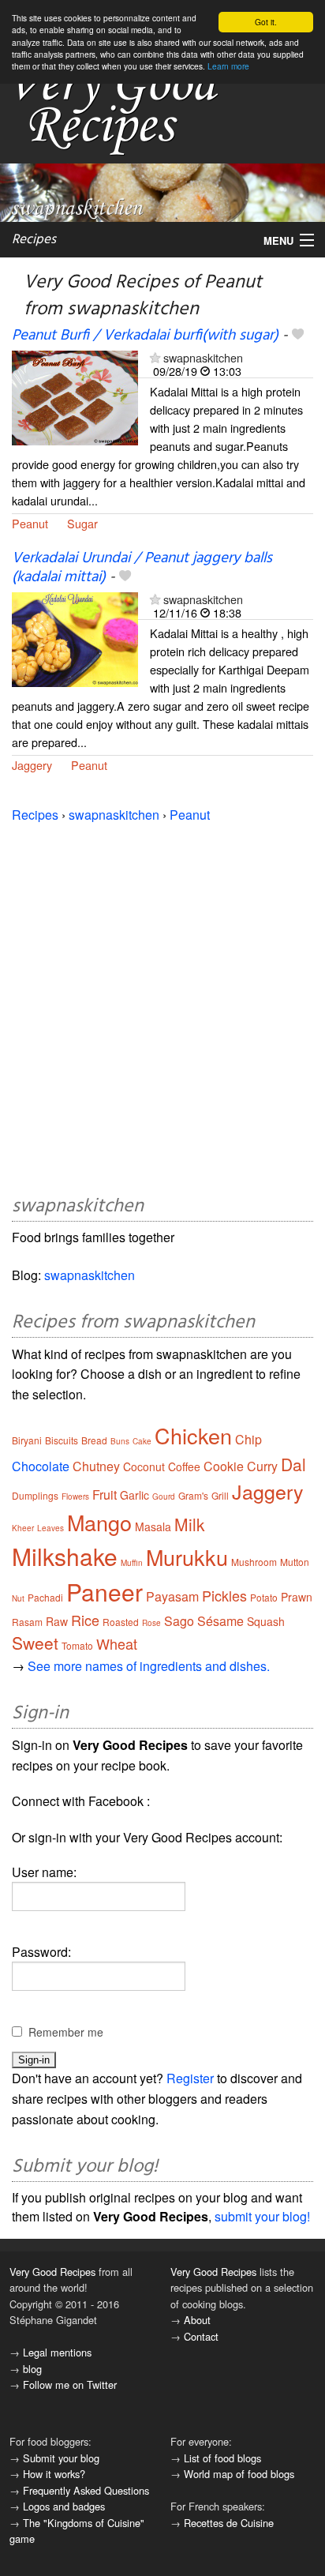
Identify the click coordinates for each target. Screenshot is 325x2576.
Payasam (172, 1596)
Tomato (77, 1645)
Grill (220, 1495)
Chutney (96, 1466)
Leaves (50, 1528)
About (197, 2320)
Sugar (82, 523)
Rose (151, 1623)
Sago (179, 1621)
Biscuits (62, 1440)
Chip (248, 1439)
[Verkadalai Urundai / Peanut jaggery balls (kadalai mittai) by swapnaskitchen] (75, 638)
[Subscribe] (155, 357)
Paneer (105, 1592)
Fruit (105, 1495)
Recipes (34, 240)
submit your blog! (262, 2216)
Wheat (117, 1643)
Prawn (297, 1597)
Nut (18, 1598)
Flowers (75, 1496)
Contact (201, 2336)
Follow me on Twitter (70, 2384)
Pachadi (45, 1597)
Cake (142, 1441)
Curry (262, 1466)
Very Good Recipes (52, 2272)
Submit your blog (61, 2458)
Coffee (184, 1466)
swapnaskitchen (203, 357)
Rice (85, 1620)
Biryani (27, 1440)
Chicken (193, 1435)
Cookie (224, 1466)
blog (32, 2369)
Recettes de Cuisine (229, 2523)
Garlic (134, 1495)
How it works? (54, 2474)
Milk (190, 1524)
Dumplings (35, 1495)
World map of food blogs (239, 2474)
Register (190, 2078)
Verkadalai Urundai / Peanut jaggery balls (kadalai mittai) (142, 567)
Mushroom (254, 1562)
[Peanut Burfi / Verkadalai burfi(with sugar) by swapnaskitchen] (75, 396)
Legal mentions (57, 2352)
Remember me (66, 2032)
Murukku (187, 1557)
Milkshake (65, 1556)
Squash (266, 1621)
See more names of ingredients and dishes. (149, 1666)
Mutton (295, 1562)
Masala (153, 1526)
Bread (94, 1440)
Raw (57, 1621)
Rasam (27, 1622)
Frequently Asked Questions (86, 2490)
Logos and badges (64, 2506)
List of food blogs (222, 2458)
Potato (264, 1597)
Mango (99, 1522)
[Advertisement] (162, 1006)
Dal (293, 1464)
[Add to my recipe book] (298, 336)
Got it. (266, 22)
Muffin (132, 1563)
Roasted (121, 1622)
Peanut (30, 523)
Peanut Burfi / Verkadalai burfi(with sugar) (145, 336)
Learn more (228, 66)
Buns (120, 1441)
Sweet (35, 1643)
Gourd (164, 1496)
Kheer (23, 1528)
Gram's (193, 1495)
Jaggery (32, 765)
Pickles (224, 1595)
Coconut (144, 1466)
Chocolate (41, 1466)
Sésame (220, 1621)
